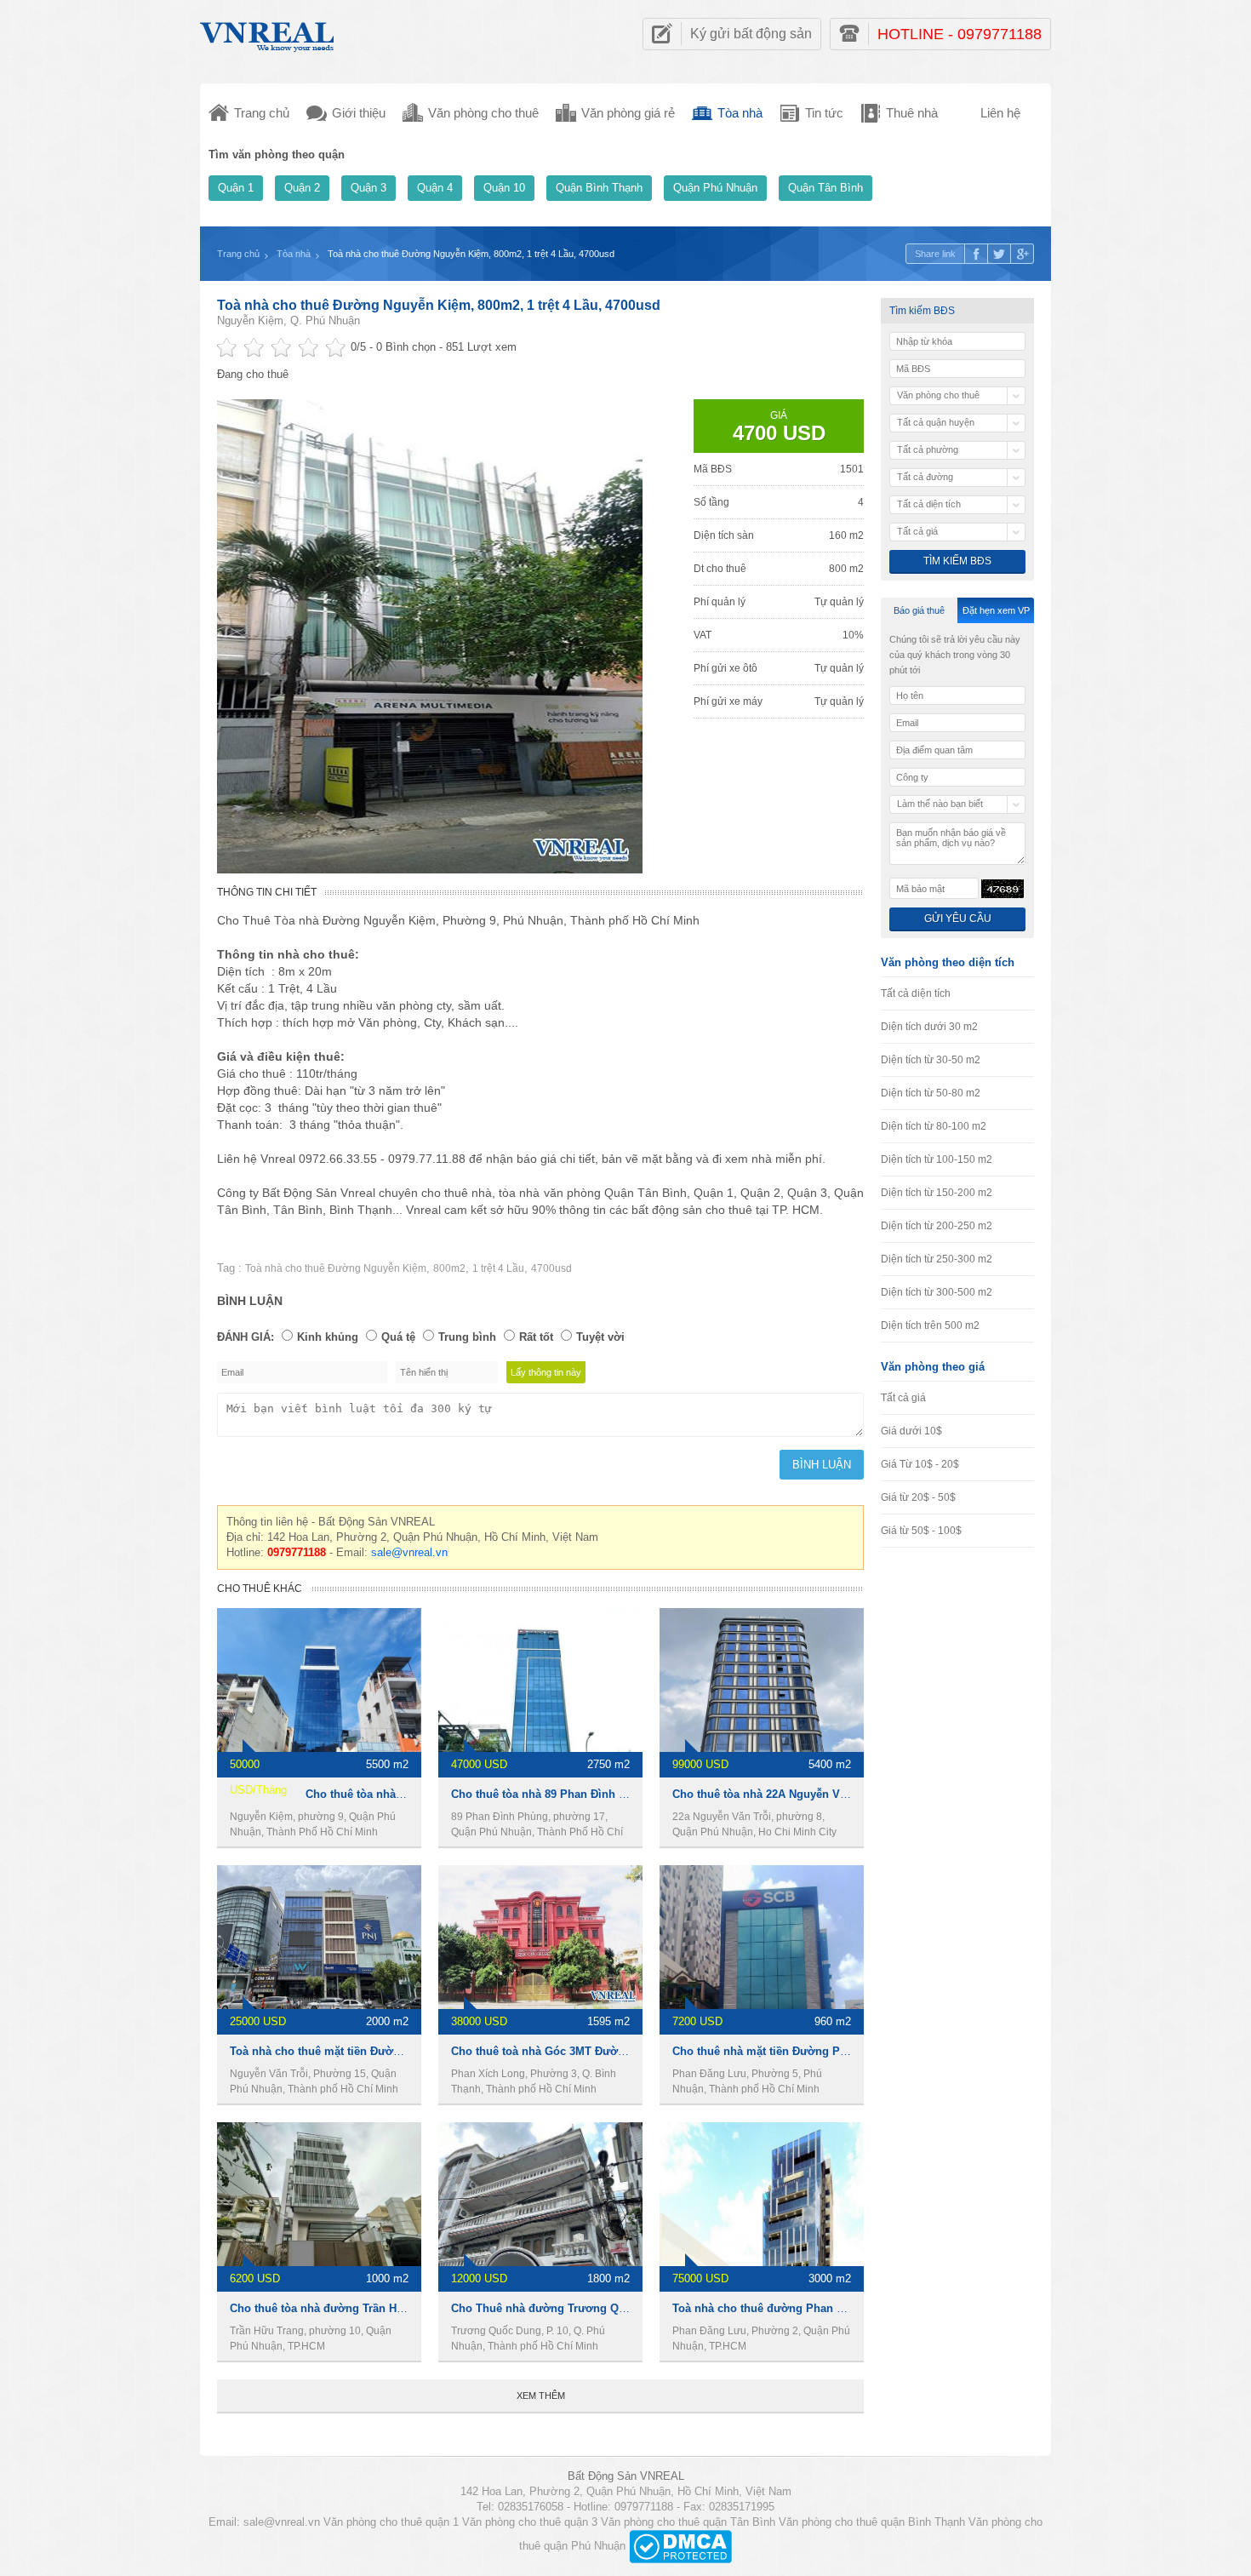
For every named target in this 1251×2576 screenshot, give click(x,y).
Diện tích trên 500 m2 (930, 1325)
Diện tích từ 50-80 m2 (931, 1093)
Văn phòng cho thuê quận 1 (391, 2522)
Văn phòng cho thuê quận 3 (530, 2522)
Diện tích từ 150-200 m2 (937, 1193)
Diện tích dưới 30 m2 (929, 1027)
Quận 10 (504, 188)
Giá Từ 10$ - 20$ (920, 1464)
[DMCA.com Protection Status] (680, 2546)
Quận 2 (302, 188)
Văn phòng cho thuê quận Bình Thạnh (872, 2522)
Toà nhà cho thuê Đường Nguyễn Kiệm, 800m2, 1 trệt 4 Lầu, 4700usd (439, 305)
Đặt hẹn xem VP (996, 610)
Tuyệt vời (600, 1337)
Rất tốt (536, 1337)
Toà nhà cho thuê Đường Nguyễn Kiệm (336, 1268)
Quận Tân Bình (825, 188)
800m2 (449, 1268)
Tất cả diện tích (916, 993)
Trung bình (467, 1337)
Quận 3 (368, 188)
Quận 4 (435, 188)
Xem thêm (541, 2396)
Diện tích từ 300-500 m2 (937, 1292)
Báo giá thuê (919, 610)
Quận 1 (236, 188)
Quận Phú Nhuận (715, 188)
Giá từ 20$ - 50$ (918, 1497)
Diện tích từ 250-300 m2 (937, 1259)
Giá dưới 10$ (911, 1431)
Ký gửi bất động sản (751, 34)
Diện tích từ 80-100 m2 (934, 1126)
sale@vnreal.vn (409, 1552)
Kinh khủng (328, 1337)
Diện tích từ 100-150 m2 (937, 1159)
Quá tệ (398, 1337)
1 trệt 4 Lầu (498, 1268)
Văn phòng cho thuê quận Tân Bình (688, 2522)
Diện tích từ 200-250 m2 (937, 1226)
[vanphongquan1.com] (268, 33)
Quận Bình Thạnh (599, 188)
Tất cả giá (903, 1398)
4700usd (551, 1268)
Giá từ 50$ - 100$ (921, 1531)
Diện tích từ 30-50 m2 (931, 1060)
